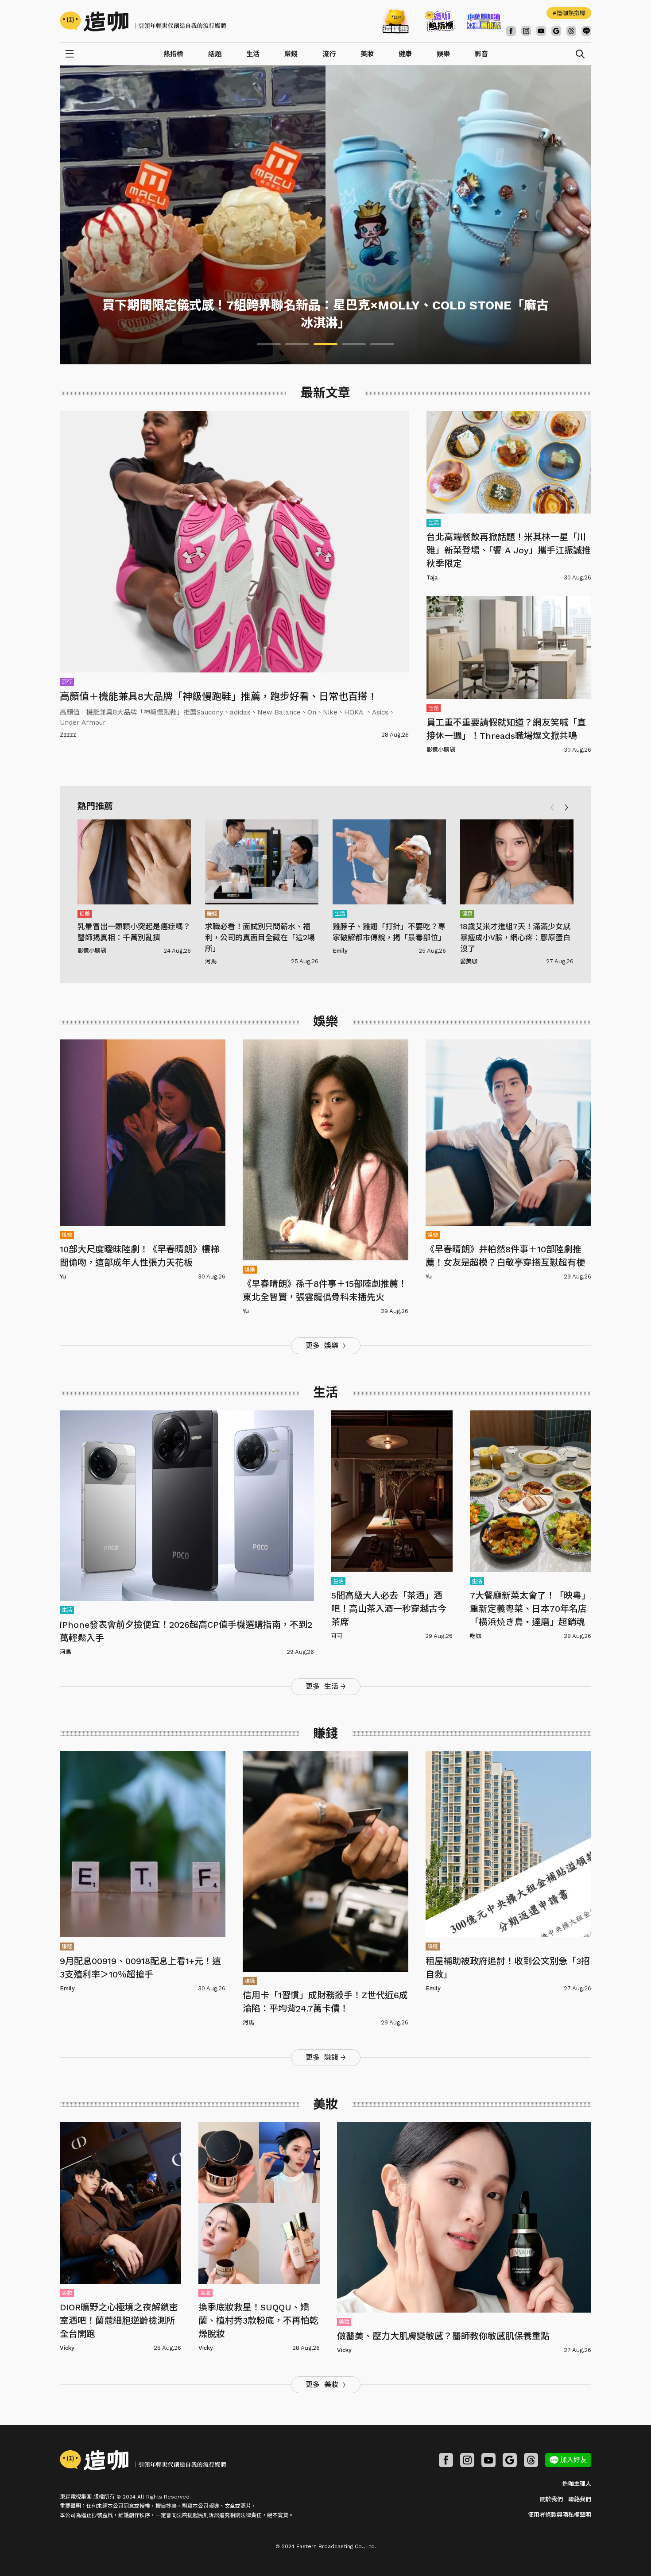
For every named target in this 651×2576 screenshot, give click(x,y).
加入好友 (573, 2460)
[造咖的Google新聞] (556, 31)
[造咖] (146, 21)
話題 (215, 54)
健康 (405, 54)
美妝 (367, 54)
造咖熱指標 (571, 13)
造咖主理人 (577, 2484)
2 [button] (297, 344)
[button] (566, 807)
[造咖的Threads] (571, 31)
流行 (329, 54)
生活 (253, 54)
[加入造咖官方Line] (586, 31)
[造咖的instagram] (526, 31)
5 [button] (382, 344)
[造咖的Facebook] (511, 31)
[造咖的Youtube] (541, 31)
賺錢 (291, 54)
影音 (481, 54)
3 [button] (325, 344)
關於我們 (551, 2499)
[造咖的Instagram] (467, 2460)
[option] (325, 215)
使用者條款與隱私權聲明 (560, 2515)
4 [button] (354, 344)
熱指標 (173, 54)
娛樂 (443, 54)
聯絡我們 (580, 2499)
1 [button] (269, 344)
